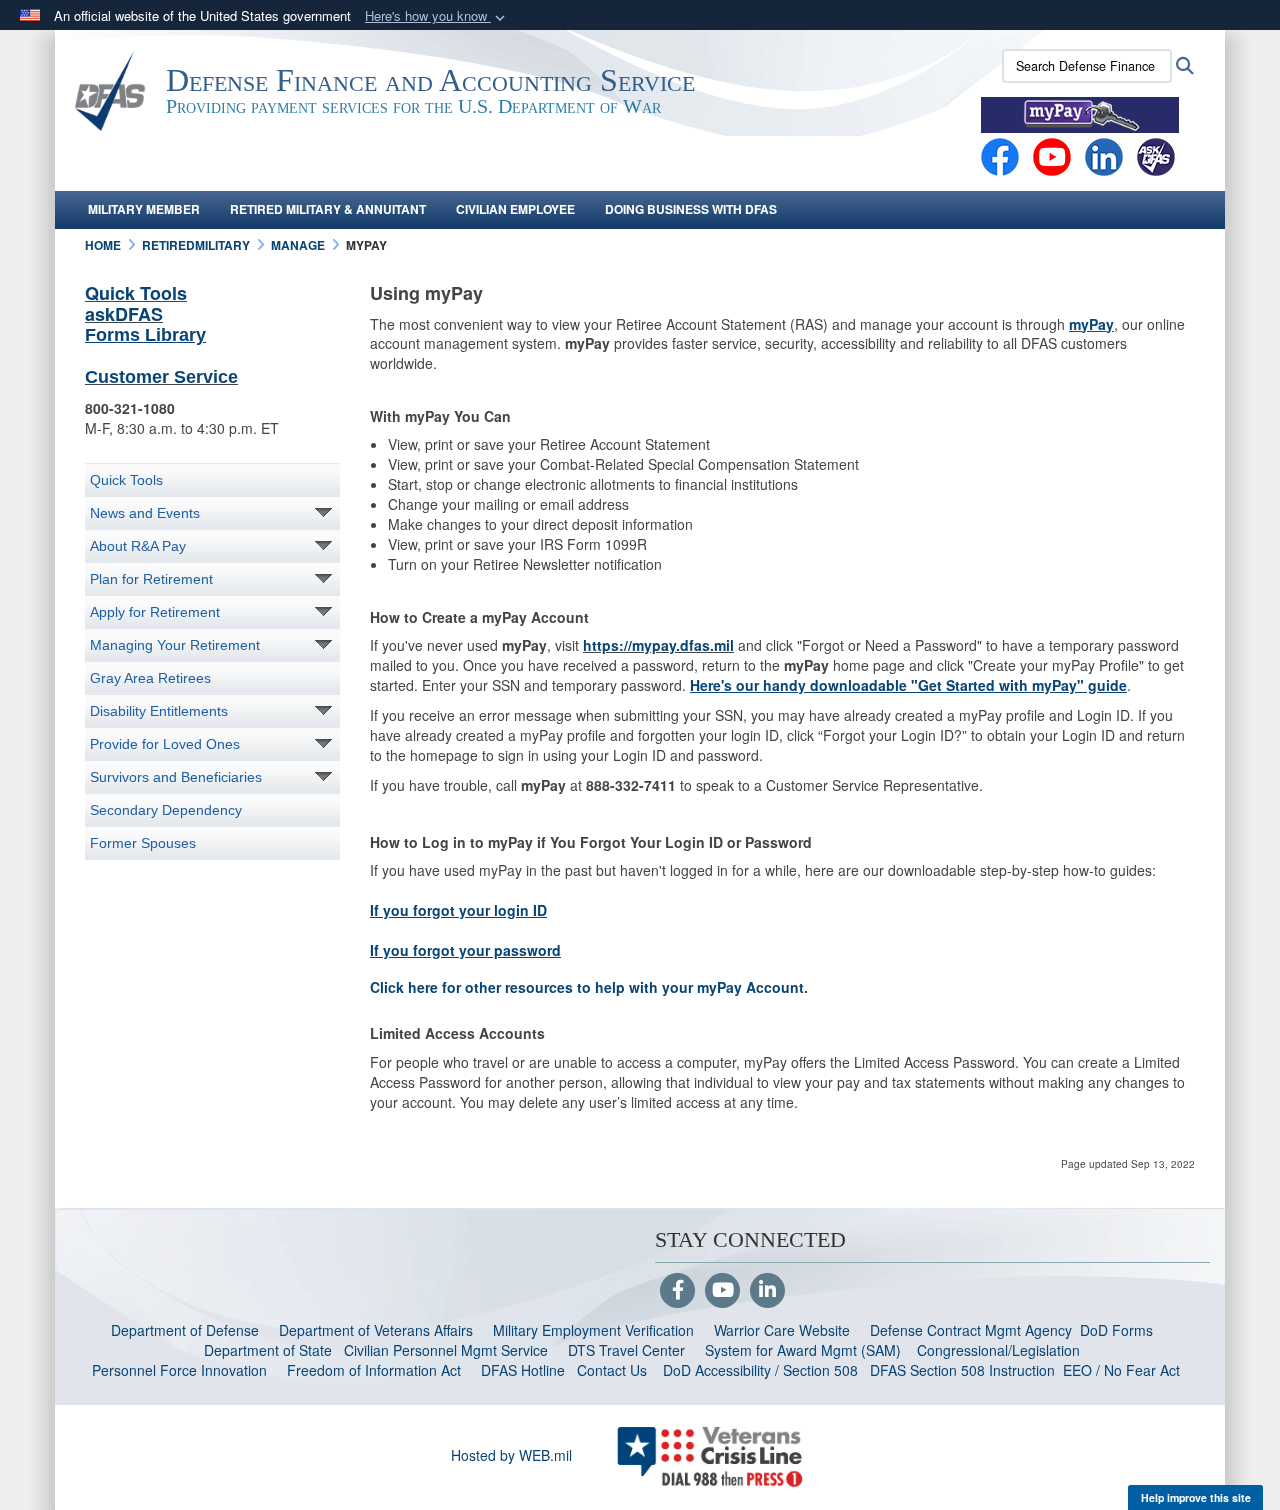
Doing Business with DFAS (691, 209)
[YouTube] (722, 1291)
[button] (437, 16)
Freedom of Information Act (374, 1370)
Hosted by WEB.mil (511, 1455)
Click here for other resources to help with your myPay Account (587, 987)
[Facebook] (1000, 155)
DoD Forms (1118, 1330)
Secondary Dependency (166, 810)
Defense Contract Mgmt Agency (971, 1330)
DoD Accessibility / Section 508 (760, 1370)
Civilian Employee (515, 209)
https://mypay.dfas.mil (658, 645)
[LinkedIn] (767, 1291)
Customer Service (161, 377)
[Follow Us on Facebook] (677, 1291)
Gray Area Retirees (150, 678)
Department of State (268, 1350)
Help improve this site (1196, 1497)
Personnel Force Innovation (179, 1370)
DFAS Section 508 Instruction (962, 1370)
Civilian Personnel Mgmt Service (450, 1350)
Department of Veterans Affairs (376, 1330)
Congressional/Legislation (998, 1350)
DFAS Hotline (523, 1370)
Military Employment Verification (593, 1330)
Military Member (144, 209)
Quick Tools (136, 293)
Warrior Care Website (782, 1330)
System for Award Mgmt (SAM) (805, 1350)
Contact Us (612, 1370)
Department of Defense (185, 1330)
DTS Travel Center (626, 1350)
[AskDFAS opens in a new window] (1156, 155)
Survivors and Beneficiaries (176, 777)
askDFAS (124, 314)
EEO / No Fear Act (1123, 1370)
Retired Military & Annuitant (328, 209)
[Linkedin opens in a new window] (1104, 155)
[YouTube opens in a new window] (1052, 155)
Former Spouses (143, 843)
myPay (1091, 324)
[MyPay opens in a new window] (1080, 113)
